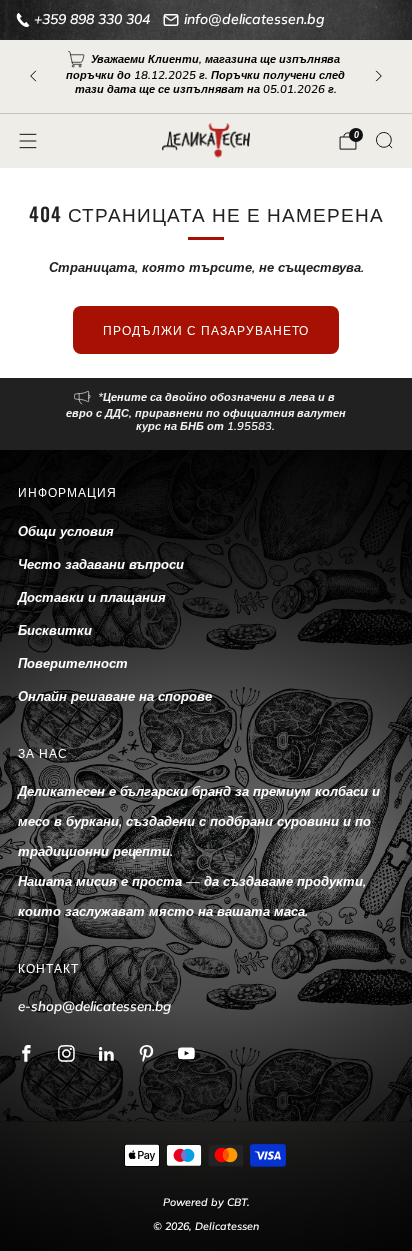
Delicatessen (227, 1226)
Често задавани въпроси (101, 564)
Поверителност (73, 663)
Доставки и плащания (92, 597)
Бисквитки (55, 630)
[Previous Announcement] (33, 76)
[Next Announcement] (379, 76)
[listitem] (205, 76)
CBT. (238, 1202)
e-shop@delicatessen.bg (94, 1006)
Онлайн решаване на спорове (115, 696)
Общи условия (66, 531)
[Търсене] (384, 140)
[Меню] (28, 141)
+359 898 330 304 (92, 19)
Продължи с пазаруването (206, 329)
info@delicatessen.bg (254, 19)
